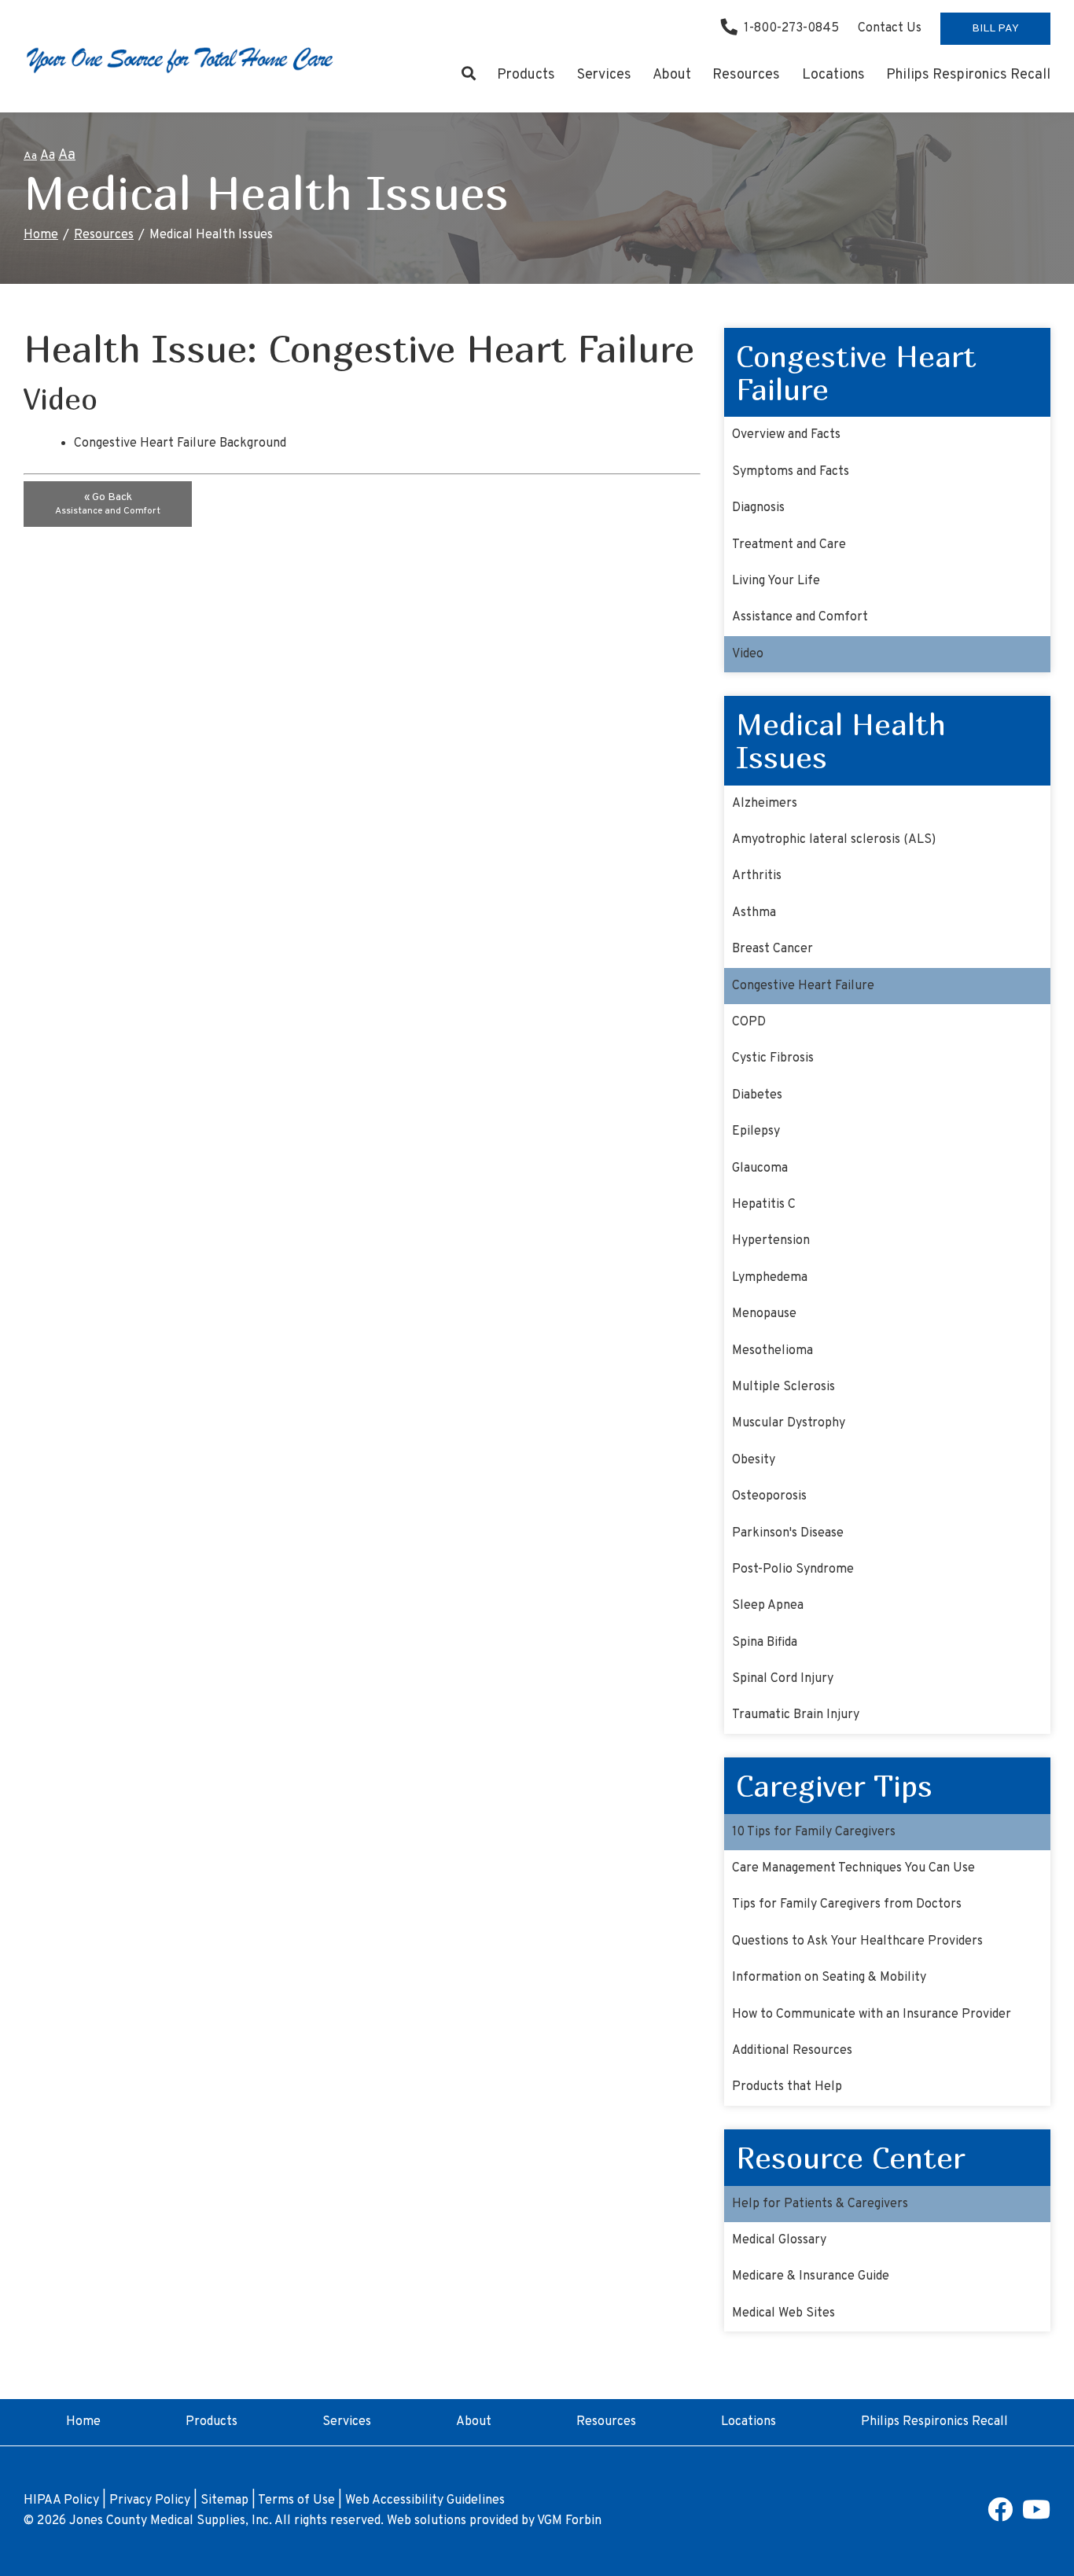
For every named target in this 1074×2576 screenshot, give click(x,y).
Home (41, 235)
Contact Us (890, 28)
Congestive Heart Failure (803, 986)
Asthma (754, 913)
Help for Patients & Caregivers (820, 2204)
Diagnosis (758, 508)
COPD (749, 1022)
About (672, 75)
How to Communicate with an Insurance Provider (872, 2015)
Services (604, 75)
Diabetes (757, 1095)
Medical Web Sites (783, 2313)
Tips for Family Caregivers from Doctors (847, 1904)
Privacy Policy (150, 2501)
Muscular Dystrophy (789, 1423)
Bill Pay (995, 29)
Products (526, 75)
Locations (833, 75)
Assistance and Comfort (800, 617)
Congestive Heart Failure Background (180, 443)
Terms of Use (296, 2501)
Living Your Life (776, 581)
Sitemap (224, 2501)
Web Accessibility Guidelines (425, 2501)
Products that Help (787, 2087)
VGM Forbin (569, 2521)
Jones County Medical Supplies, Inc (169, 2521)
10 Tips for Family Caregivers (814, 1832)
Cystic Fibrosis (773, 1058)
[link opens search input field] (468, 75)
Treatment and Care (789, 545)
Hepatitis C (764, 1205)
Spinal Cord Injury (783, 1679)
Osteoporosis (769, 1496)
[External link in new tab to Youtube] (1036, 2515)
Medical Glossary (779, 2240)
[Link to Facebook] (1000, 2515)
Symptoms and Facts (791, 472)
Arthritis (757, 876)
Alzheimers (765, 804)
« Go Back (108, 504)
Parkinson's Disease (788, 1533)
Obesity (754, 1460)
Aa (30, 156)
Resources (746, 75)
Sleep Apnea (768, 1606)
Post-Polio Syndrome (793, 1570)
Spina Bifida (765, 1643)
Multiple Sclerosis (783, 1387)
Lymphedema (770, 1278)
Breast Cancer (772, 949)
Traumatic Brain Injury (796, 1715)
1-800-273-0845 (791, 28)
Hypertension (771, 1241)
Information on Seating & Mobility (829, 1978)
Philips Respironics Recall (968, 75)
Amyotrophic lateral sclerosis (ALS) (834, 840)
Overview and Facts (786, 435)
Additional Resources (792, 2051)
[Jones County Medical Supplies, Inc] (181, 59)
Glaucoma (760, 1168)
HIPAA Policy (61, 2501)
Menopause (764, 1314)
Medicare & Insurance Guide (811, 2276)
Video (748, 654)
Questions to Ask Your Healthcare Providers (857, 1941)
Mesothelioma (772, 1351)
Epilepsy (756, 1132)
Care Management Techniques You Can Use (853, 1868)
